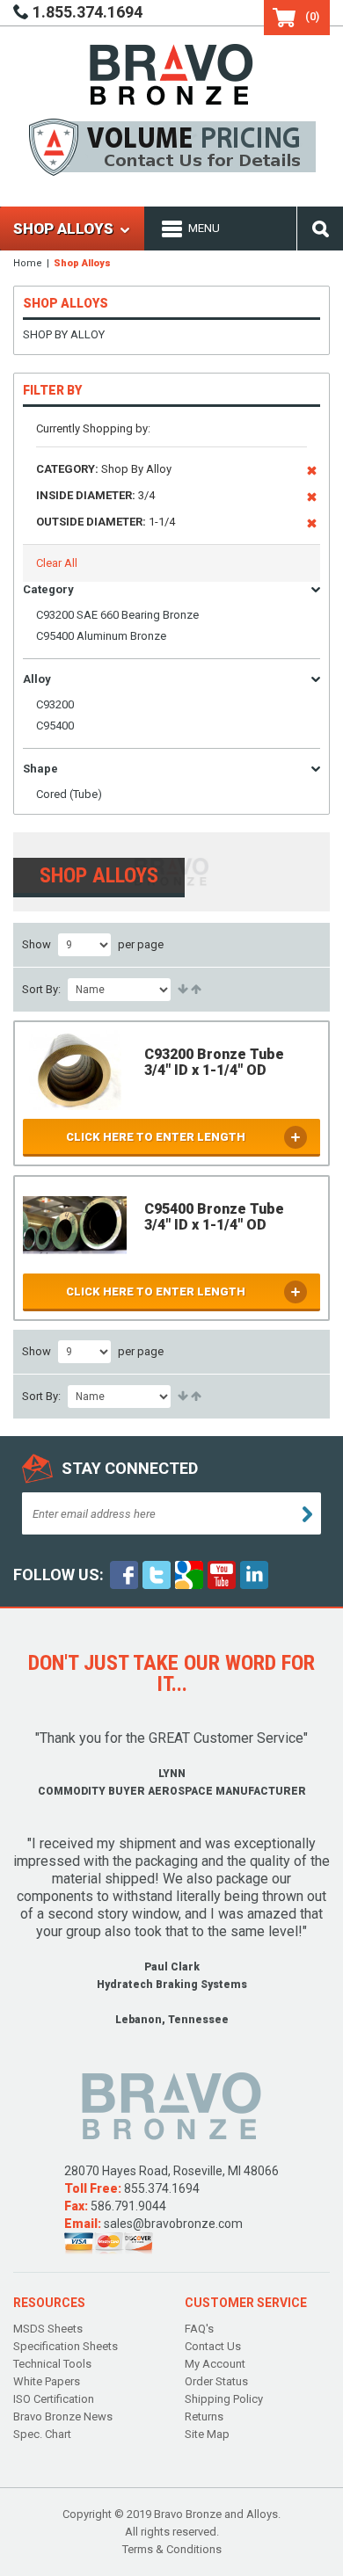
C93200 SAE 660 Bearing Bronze (117, 615)
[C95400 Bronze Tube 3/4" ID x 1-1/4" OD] (75, 1225)
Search (320, 229)
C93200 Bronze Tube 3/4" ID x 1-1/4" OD (214, 1062)
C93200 (55, 704)
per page (141, 944)
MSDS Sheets (48, 2329)
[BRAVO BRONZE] (171, 73)
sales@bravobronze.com (173, 2224)
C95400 (55, 726)
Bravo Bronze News (63, 2416)
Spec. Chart (42, 2434)
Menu (204, 228)
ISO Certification (54, 2399)
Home (28, 263)
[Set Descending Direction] (195, 990)
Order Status (216, 2381)
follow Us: (58, 1575)
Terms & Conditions (172, 2549)
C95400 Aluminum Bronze (101, 636)
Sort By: (41, 989)
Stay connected (130, 1468)
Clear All (57, 563)
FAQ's (199, 2329)
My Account (215, 2364)
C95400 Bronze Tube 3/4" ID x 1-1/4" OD (214, 1217)
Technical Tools (52, 2364)
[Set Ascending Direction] (182, 990)
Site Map (207, 2434)
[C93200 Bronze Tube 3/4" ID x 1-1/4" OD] (75, 1070)
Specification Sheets (66, 2346)
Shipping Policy (224, 2399)
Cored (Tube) (69, 794)
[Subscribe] (307, 1514)
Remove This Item (312, 474)
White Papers (47, 2381)
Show (36, 944)
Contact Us (213, 2346)
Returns (204, 2416)
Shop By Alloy (64, 334)
